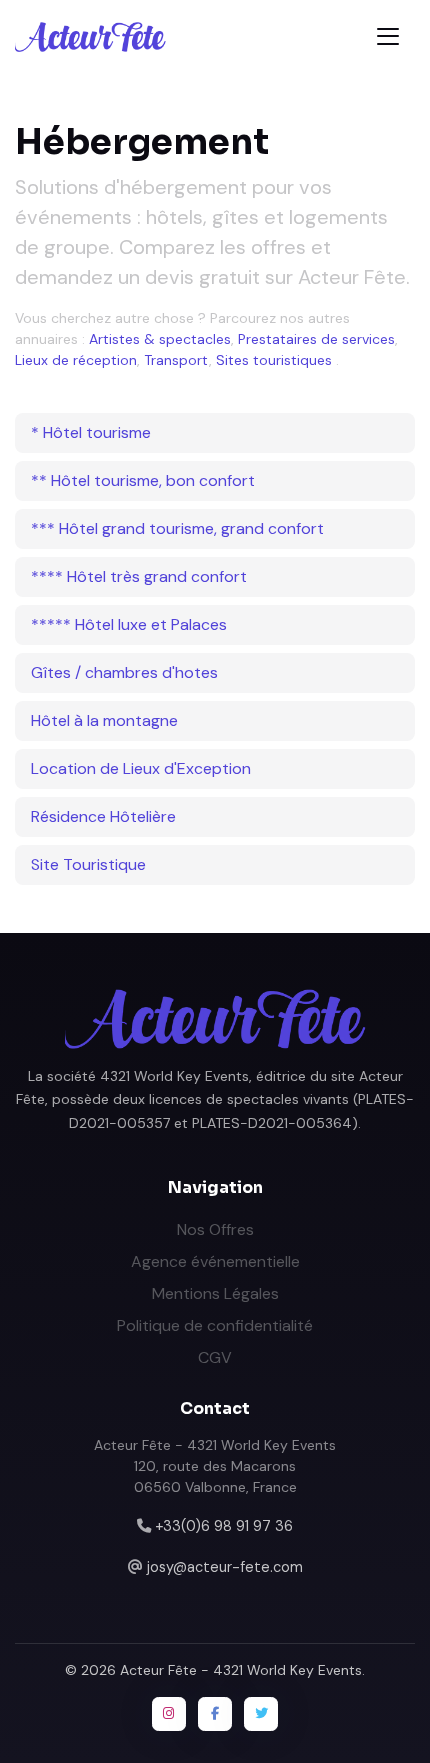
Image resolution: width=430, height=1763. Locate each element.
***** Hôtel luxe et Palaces (129, 624)
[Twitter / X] (261, 1714)
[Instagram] (169, 1714)
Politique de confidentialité (215, 1325)
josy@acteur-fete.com (225, 1567)
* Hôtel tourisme (91, 432)
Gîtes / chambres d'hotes (124, 672)
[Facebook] (215, 1714)
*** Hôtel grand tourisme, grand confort (177, 528)
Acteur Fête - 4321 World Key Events (241, 1670)
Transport (176, 360)
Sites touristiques (274, 360)
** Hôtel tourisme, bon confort (143, 480)
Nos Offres (215, 1229)
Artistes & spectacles (160, 339)
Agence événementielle (215, 1261)
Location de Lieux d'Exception (141, 768)
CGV (215, 1357)
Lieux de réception (76, 360)
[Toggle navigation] (388, 36)
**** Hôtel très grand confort (139, 576)
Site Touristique (88, 864)
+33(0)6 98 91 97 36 (224, 1526)
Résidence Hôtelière (103, 816)
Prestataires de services (316, 339)
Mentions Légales (215, 1293)
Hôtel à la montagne (104, 720)
